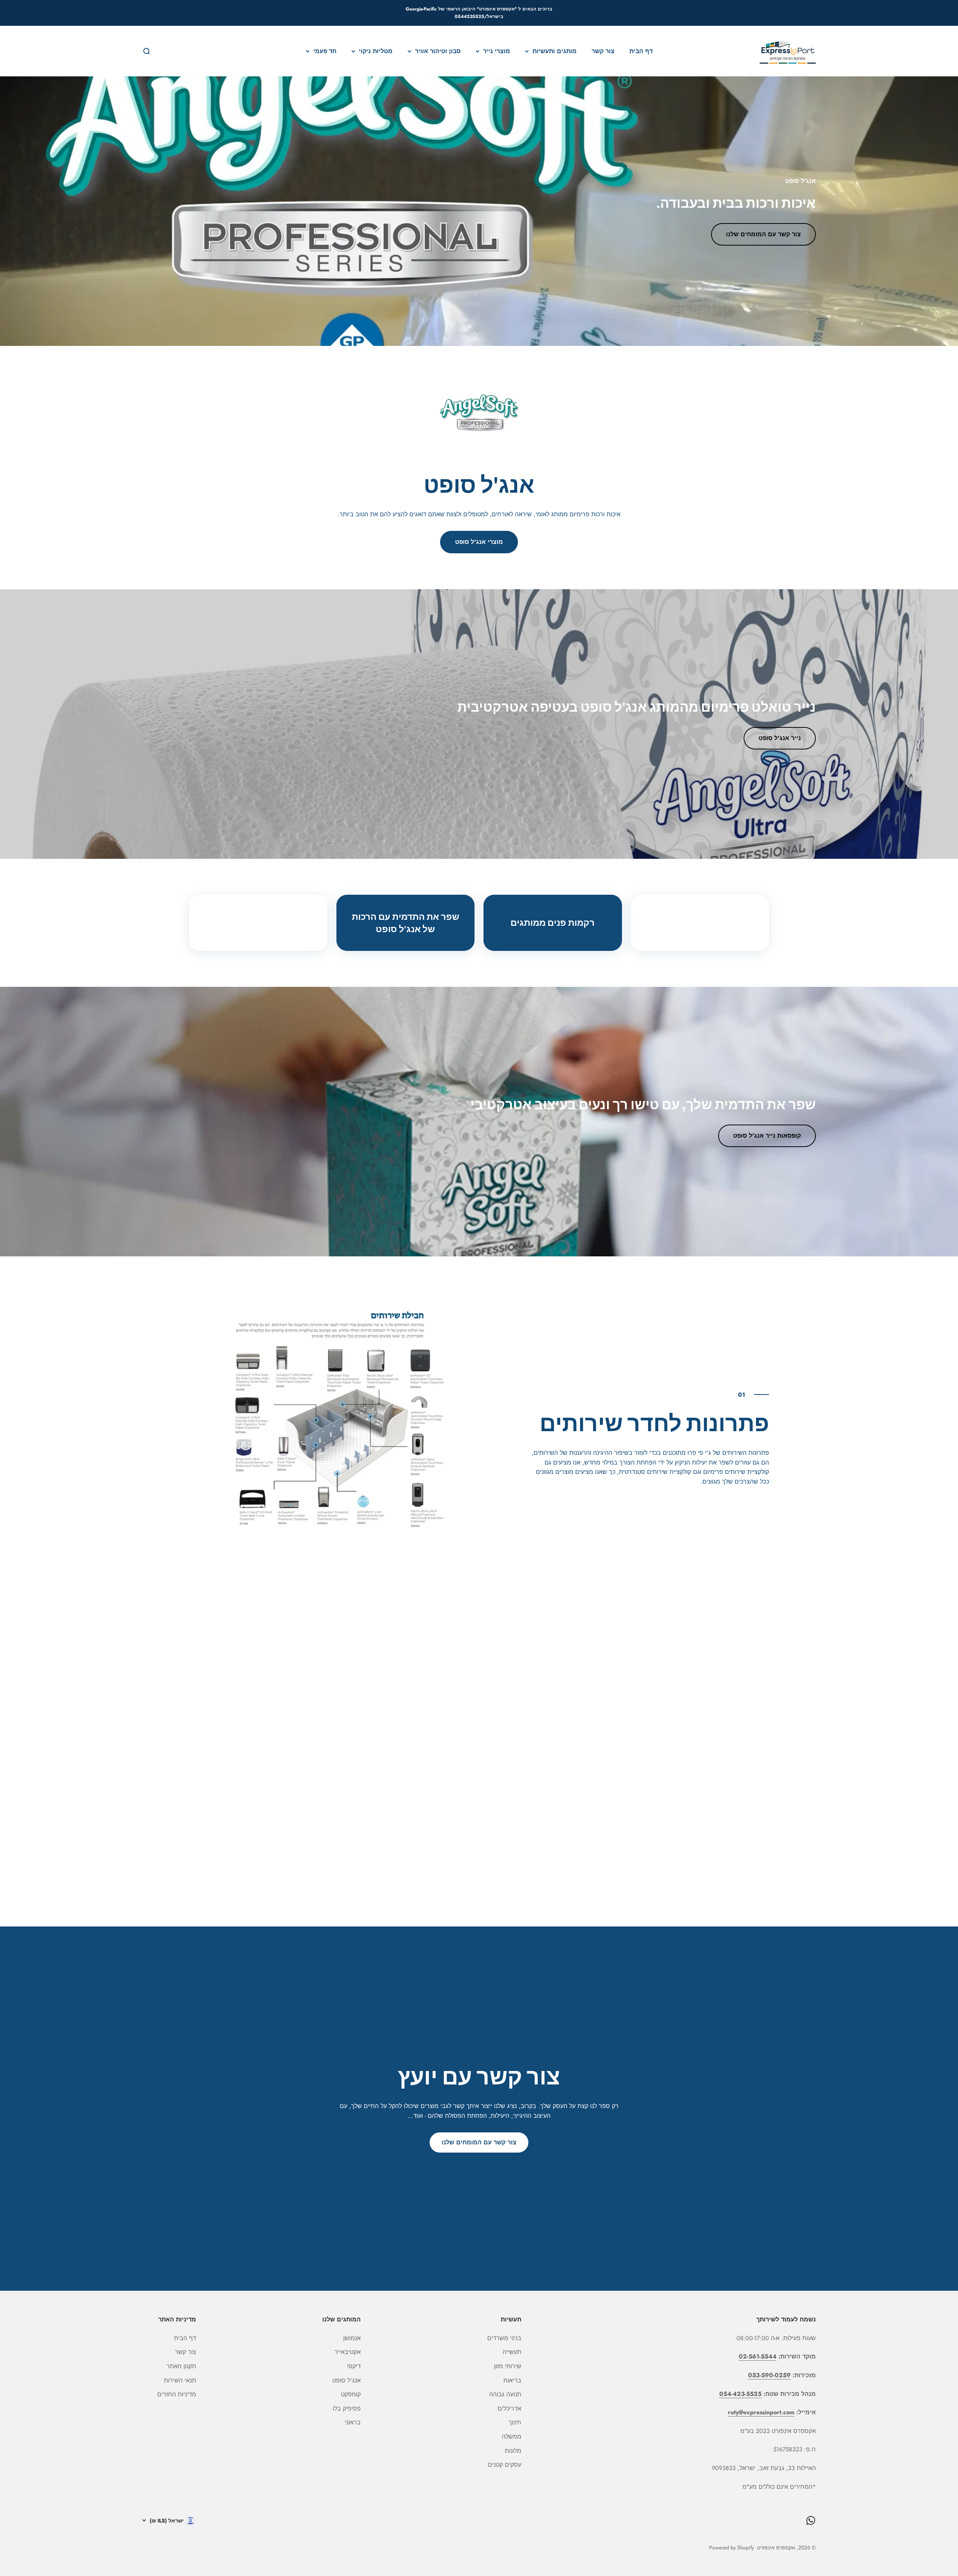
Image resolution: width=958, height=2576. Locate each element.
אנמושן (352, 2338)
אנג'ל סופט (347, 2380)
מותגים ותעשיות (555, 51)
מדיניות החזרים (177, 2394)
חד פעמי (325, 51)
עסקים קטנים (505, 2465)
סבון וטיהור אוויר (438, 51)
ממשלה (512, 2437)
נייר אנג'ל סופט (780, 738)
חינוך (515, 2422)
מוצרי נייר (497, 51)
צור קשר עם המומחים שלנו (763, 234)
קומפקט (351, 2394)
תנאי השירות (180, 2380)
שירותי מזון (508, 2366)
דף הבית (641, 51)
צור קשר (603, 51)
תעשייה (512, 2352)
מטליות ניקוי (376, 51)
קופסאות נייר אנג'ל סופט (767, 1136)
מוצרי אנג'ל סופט (479, 542)
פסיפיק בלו (347, 2408)
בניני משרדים (504, 2338)
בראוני (353, 2422)
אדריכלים (509, 2408)
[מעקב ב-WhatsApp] (811, 2520)
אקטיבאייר (348, 2352)
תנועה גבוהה (505, 2394)
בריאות (512, 2380)
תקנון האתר (181, 2366)
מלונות (513, 2451)
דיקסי (354, 2366)
